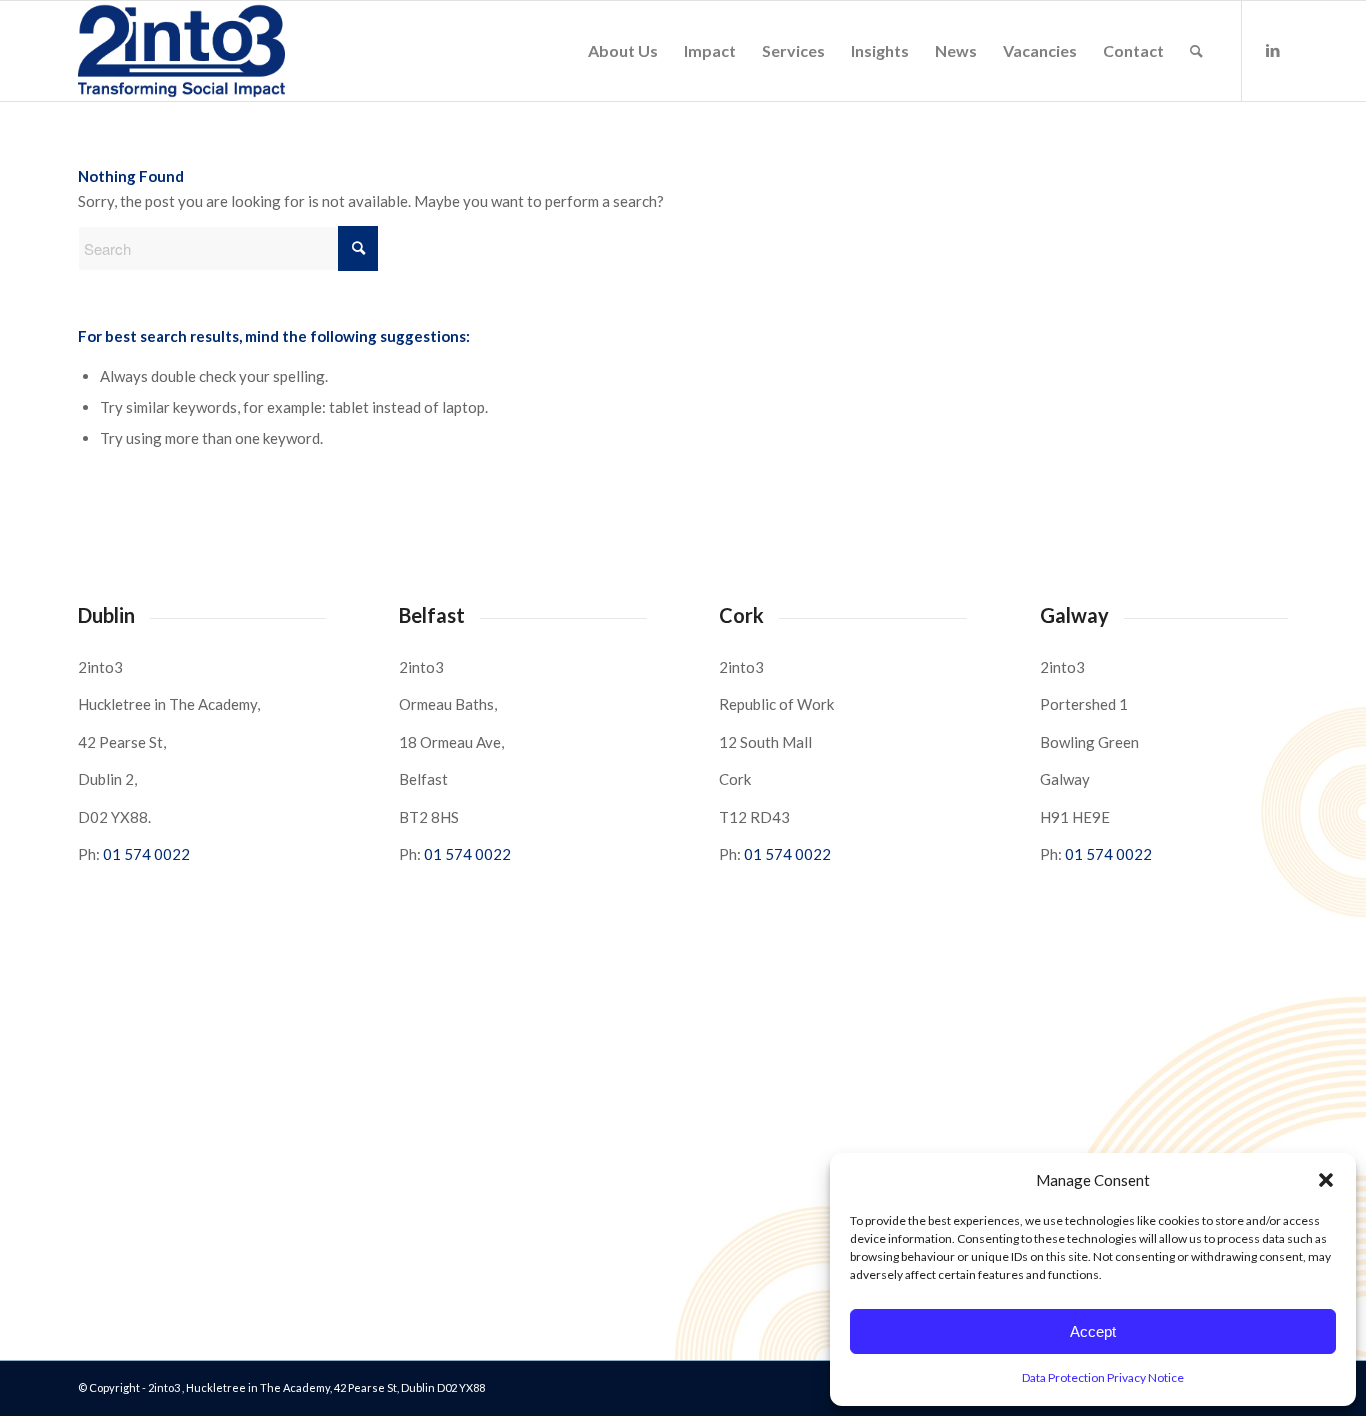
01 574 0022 (146, 854)
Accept (1093, 1331)
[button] (1326, 1180)
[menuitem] (623, 51)
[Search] (1196, 51)
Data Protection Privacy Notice (1103, 1377)
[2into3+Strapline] (181, 51)
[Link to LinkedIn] (1273, 50)
